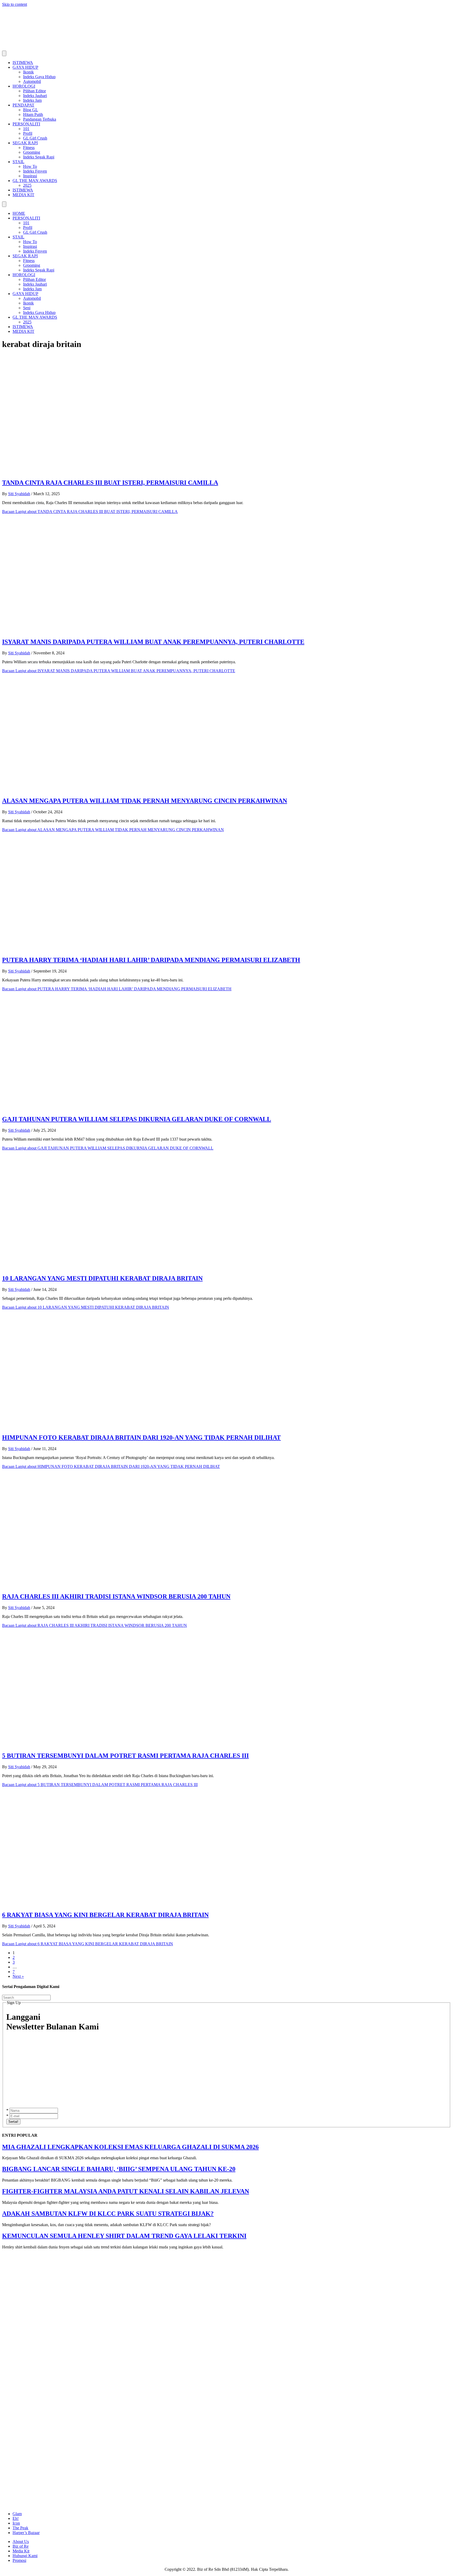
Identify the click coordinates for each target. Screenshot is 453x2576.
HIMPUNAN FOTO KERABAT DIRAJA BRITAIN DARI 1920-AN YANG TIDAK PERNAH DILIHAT (141, 1437)
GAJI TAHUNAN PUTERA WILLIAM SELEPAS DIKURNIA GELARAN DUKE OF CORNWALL (137, 1119)
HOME (19, 213)
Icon (16, 2523)
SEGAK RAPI (25, 143)
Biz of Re (21, 2546)
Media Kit (21, 2551)
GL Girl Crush (35, 138)
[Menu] (4, 53)
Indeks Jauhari (35, 96)
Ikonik (28, 72)
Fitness (29, 148)
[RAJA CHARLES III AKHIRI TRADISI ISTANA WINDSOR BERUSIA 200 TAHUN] (107, 1586)
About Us (21, 2542)
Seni (27, 308)
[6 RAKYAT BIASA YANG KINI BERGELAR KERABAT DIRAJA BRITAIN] (107, 1904)
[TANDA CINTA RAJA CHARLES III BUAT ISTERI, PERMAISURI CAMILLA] (107, 471)
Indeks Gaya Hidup (39, 77)
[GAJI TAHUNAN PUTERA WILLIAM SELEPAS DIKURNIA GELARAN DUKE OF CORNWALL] (107, 1108)
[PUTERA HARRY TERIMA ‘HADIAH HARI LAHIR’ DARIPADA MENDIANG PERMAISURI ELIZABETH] (107, 949)
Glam (17, 2514)
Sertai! (13, 2122)
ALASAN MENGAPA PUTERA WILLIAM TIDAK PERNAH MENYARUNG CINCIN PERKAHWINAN (145, 801)
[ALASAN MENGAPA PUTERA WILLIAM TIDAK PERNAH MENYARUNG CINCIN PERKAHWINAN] (107, 790)
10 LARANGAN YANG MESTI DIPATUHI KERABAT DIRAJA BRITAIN (102, 1278)
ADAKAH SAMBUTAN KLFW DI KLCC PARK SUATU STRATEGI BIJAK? (108, 2214)
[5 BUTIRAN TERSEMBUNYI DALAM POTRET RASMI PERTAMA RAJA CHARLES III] (107, 1744)
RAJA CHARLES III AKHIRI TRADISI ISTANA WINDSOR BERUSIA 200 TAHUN (116, 1596)
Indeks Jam (32, 100)
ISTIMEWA (23, 63)
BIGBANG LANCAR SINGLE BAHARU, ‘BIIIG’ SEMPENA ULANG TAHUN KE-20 (119, 2169)
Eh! (16, 2518)
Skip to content (15, 4)
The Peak (20, 2528)
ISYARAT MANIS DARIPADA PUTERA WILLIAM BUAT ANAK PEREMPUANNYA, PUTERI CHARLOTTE (153, 642)
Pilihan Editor (34, 91)
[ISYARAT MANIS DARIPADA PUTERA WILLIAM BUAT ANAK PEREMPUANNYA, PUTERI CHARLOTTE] (107, 631)
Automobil (32, 81)
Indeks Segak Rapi (39, 157)
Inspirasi (30, 176)
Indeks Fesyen (35, 171)
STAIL (18, 162)
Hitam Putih (33, 114)
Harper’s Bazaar (26, 2533)
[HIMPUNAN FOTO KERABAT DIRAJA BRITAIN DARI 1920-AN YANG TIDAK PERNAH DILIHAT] (107, 1426)
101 (26, 129)
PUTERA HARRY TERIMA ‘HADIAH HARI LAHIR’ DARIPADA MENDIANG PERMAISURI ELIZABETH (151, 960)
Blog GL (31, 110)
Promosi (19, 2560)
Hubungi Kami (25, 2556)
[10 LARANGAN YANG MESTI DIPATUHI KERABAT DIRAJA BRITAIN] (107, 1267)
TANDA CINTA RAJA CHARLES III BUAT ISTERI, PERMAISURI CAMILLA (110, 483)
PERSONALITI (26, 124)
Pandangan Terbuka (40, 119)
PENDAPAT (23, 105)
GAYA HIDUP (25, 67)
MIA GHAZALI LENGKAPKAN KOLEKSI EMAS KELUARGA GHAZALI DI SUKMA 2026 (130, 2147)
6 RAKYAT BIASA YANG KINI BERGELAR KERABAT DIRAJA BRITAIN (105, 1915)
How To (30, 166)
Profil (28, 133)
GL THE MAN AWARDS (35, 181)
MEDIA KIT (23, 195)
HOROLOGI (24, 86)
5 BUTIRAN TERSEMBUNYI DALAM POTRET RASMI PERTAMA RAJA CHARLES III (125, 1756)
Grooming (32, 152)
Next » (18, 1976)
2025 (27, 185)
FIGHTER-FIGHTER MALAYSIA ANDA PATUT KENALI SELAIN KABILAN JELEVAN (126, 2191)
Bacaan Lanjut (90, 512)
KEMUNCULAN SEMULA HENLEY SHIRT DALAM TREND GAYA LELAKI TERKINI (124, 2236)
